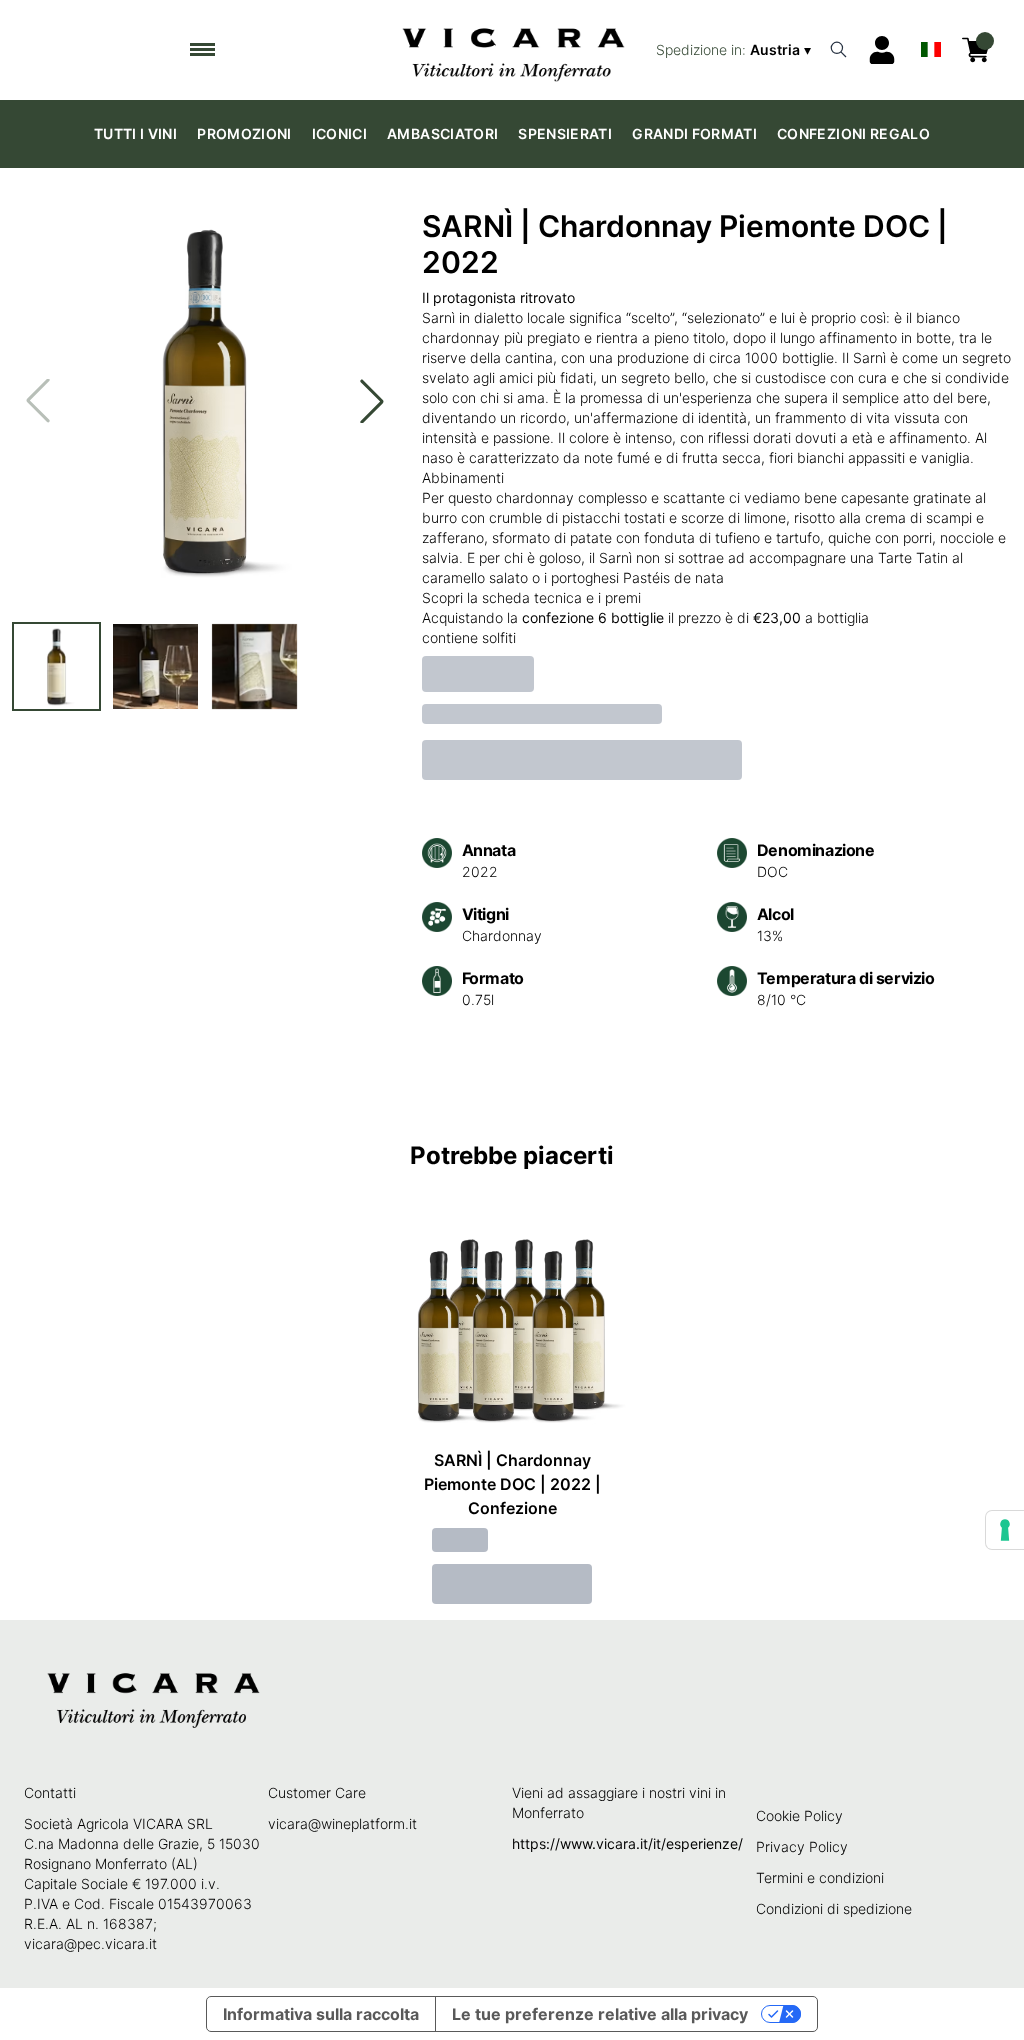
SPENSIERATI (565, 133)
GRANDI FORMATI (694, 133)
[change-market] (735, 50)
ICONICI (339, 133)
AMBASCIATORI (442, 133)
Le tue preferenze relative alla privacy (600, 2014)
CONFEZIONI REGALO (853, 133)
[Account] (882, 50)
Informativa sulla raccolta (321, 2014)
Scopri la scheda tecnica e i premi (531, 597)
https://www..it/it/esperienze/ (627, 1843)
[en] (931, 45)
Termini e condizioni (820, 1877)
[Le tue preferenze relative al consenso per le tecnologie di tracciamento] (1005, 1530)
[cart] (976, 50)
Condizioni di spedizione (834, 1908)
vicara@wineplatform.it (342, 1823)
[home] (512, 50)
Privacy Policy (802, 1846)
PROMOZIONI (244, 133)
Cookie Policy (799, 1815)
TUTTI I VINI (135, 133)
